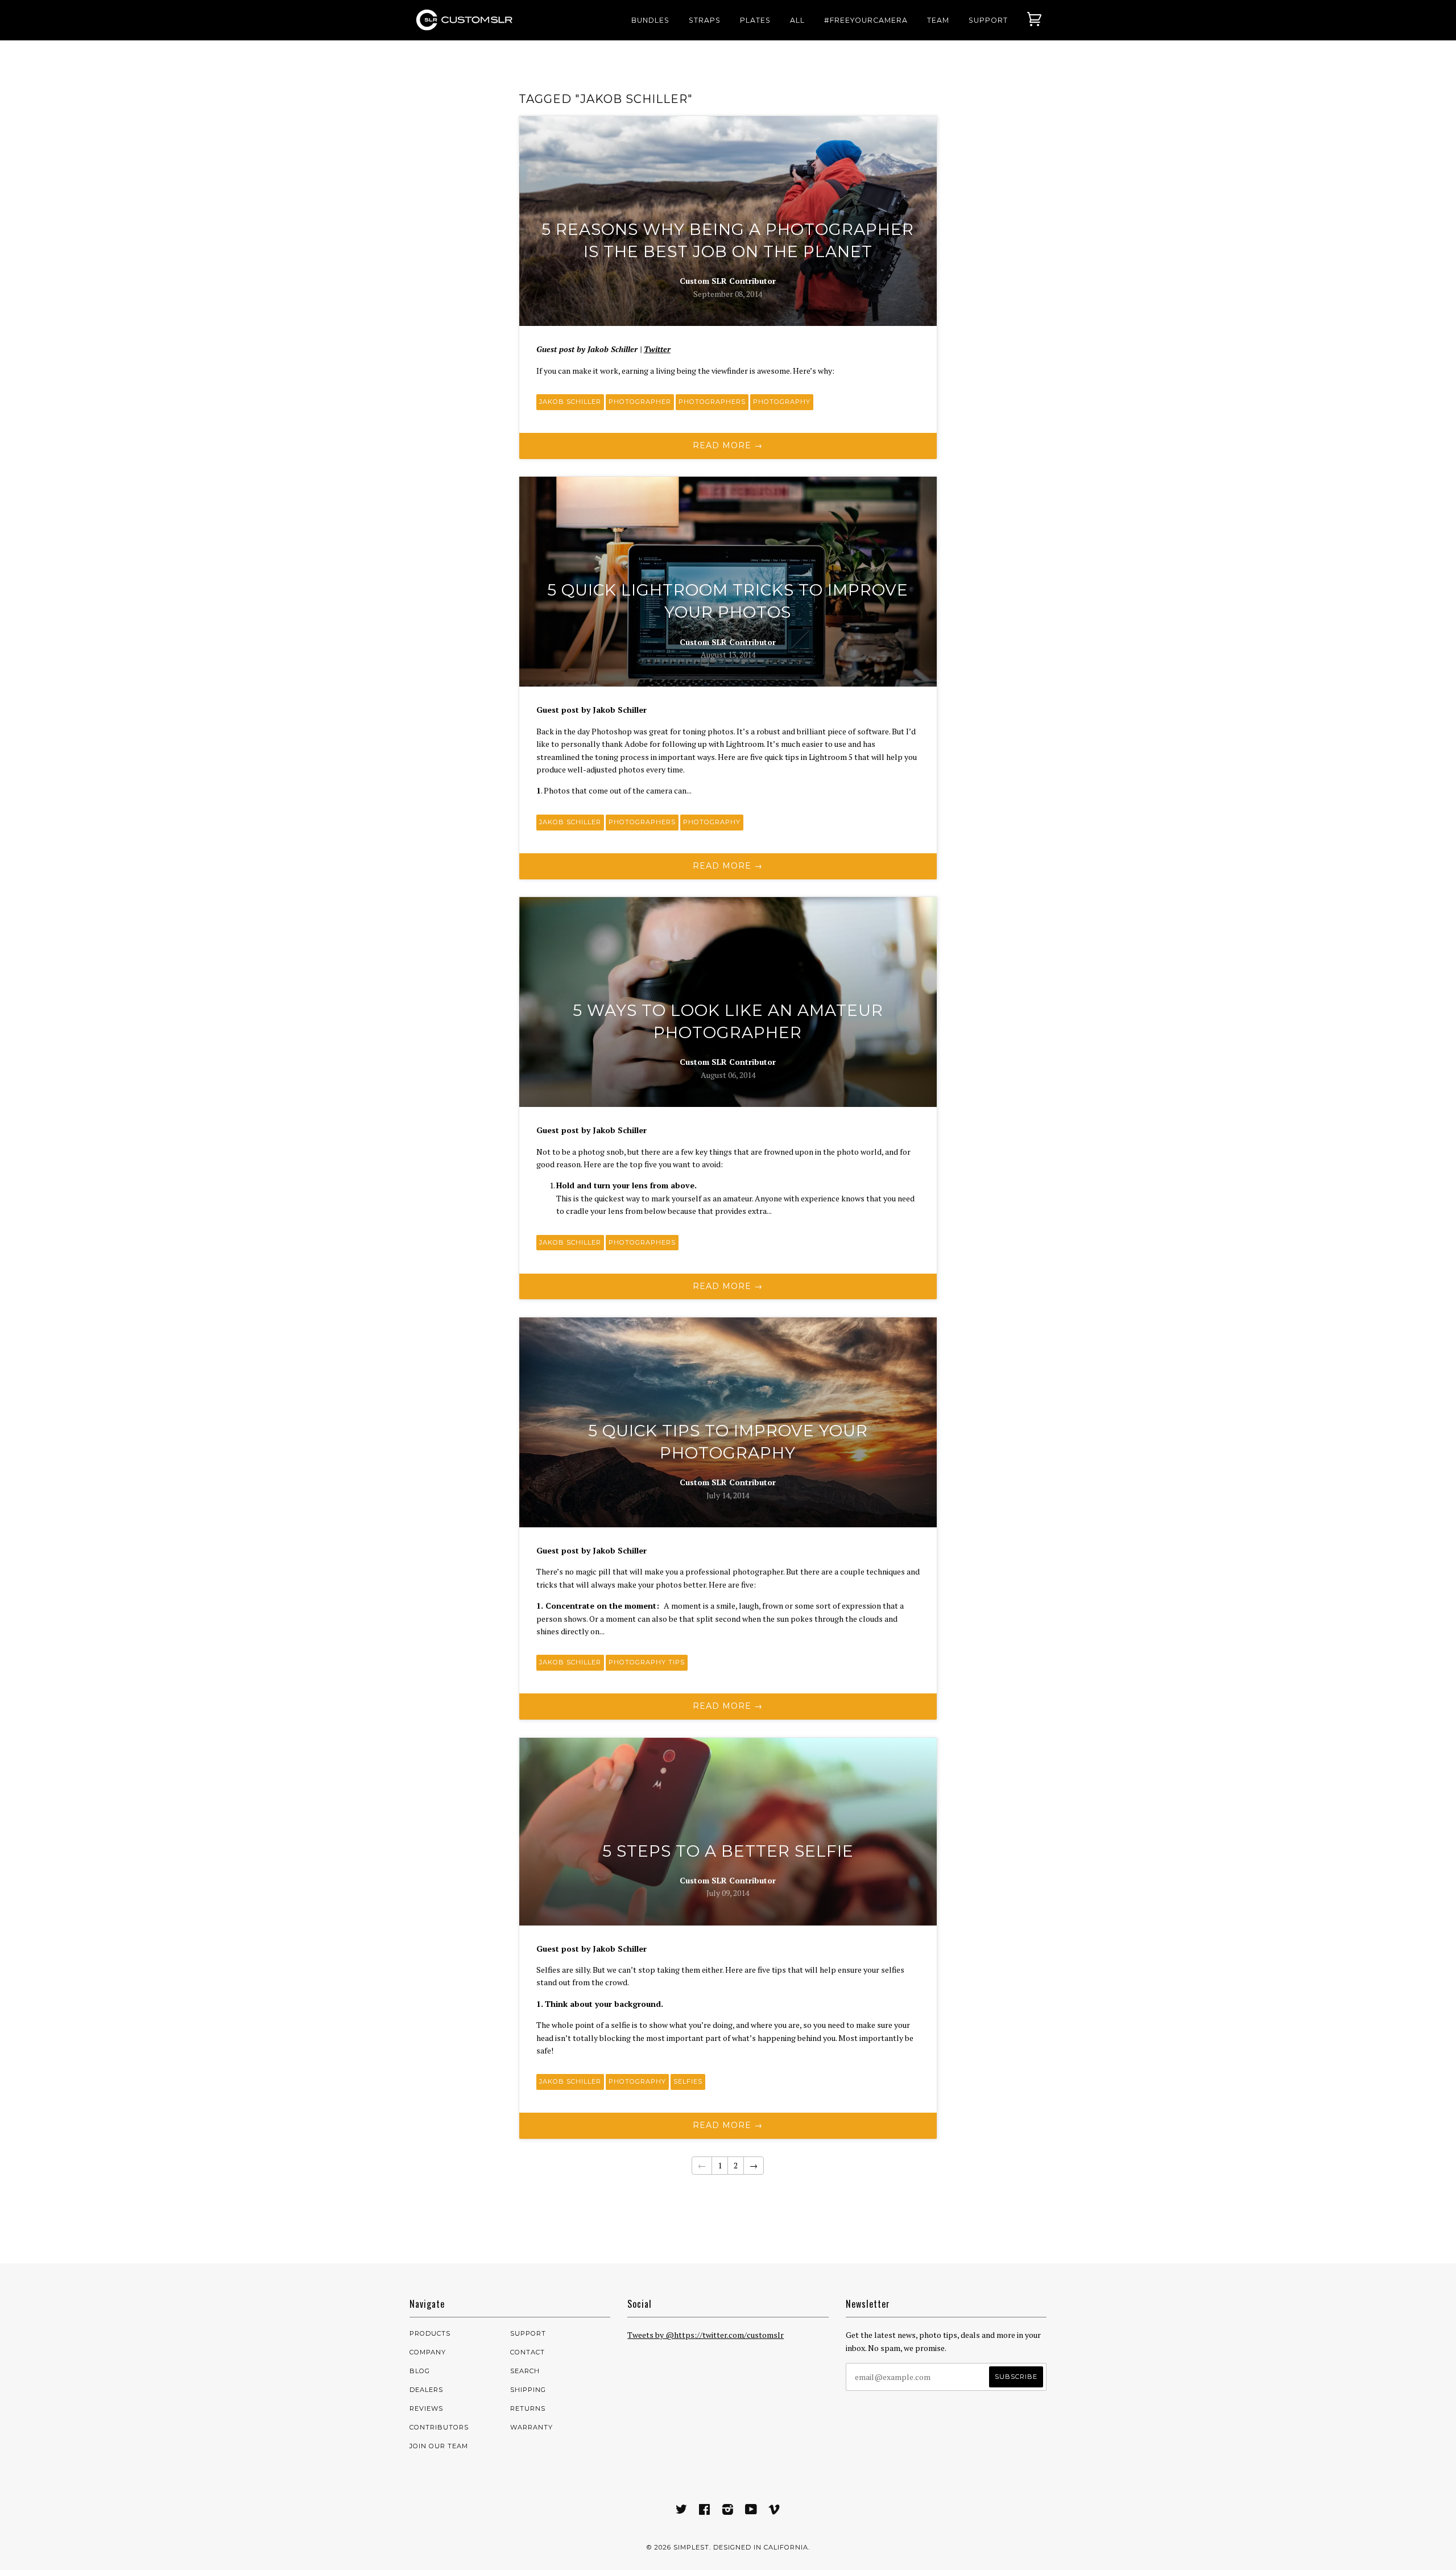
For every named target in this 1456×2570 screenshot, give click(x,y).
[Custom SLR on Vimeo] (774, 2511)
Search (525, 2371)
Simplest (691, 2547)
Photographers (712, 402)
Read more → (728, 445)
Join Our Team (439, 2446)
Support (988, 20)
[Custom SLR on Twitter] (682, 2511)
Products (430, 2333)
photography (782, 402)
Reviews (426, 2408)
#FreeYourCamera (866, 20)
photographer (640, 402)
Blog (420, 2371)
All (797, 20)
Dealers (426, 2390)
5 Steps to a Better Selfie (728, 1851)
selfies (688, 2081)
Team (938, 20)
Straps (705, 20)
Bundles (650, 20)
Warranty (531, 2427)
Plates (755, 20)
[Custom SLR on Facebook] (705, 2511)
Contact (528, 2352)
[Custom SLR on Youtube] (751, 2511)
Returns (528, 2408)
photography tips (647, 1662)
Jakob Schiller (570, 402)
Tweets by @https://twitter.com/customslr (706, 2335)
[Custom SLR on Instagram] (728, 2511)
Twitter (657, 349)
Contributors (439, 2427)
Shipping (528, 2390)
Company (428, 2352)
